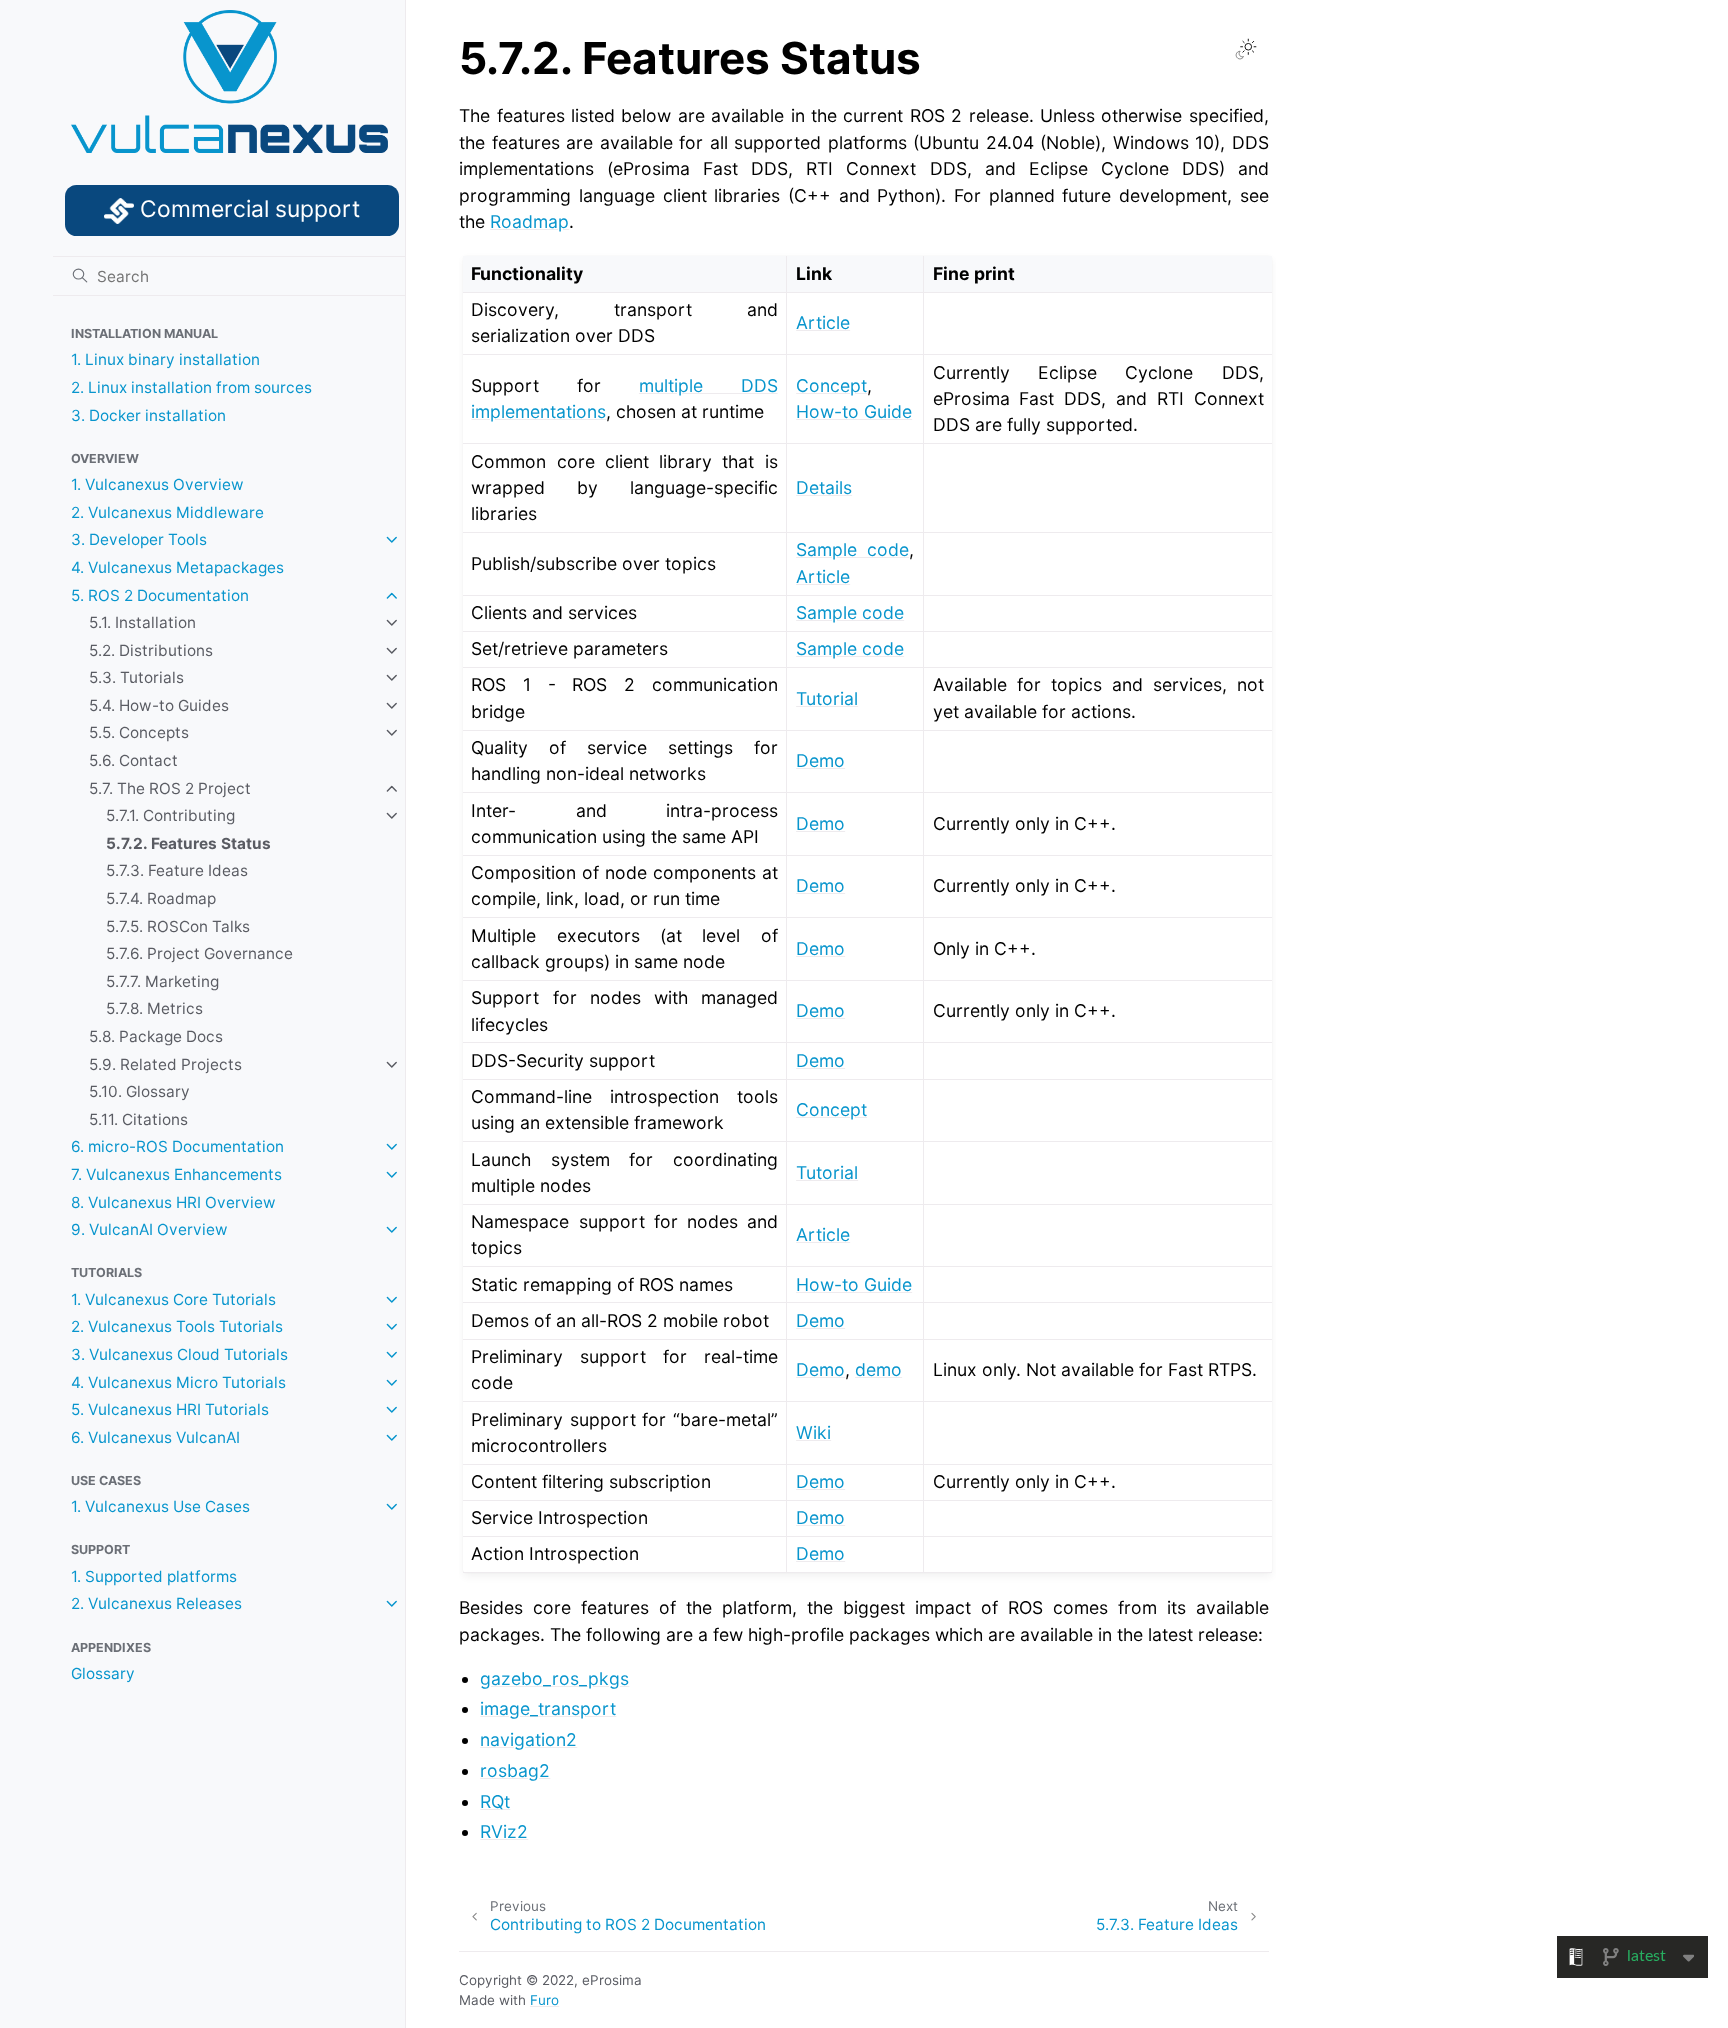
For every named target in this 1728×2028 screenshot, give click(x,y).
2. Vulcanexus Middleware (167, 512)
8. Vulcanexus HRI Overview (173, 1202)
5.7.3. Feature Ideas (177, 870)
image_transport (548, 1708)
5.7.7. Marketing (162, 981)
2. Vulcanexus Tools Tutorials (177, 1326)
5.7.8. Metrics (154, 1008)
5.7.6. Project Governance (199, 953)
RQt (495, 1801)
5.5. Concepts (139, 732)
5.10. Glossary (139, 1091)
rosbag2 (515, 1770)
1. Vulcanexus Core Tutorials (173, 1299)
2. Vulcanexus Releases (156, 1603)
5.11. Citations (138, 1119)
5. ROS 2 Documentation (160, 595)
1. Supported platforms (154, 1576)
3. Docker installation (148, 415)
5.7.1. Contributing (170, 815)
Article (823, 322)
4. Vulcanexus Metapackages (177, 567)
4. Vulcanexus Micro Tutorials (178, 1382)
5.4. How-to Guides (159, 705)
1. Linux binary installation (165, 359)
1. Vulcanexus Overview (157, 484)
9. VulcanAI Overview (149, 1229)
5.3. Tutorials (136, 677)
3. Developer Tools (139, 539)
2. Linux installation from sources (191, 387)
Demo (820, 948)
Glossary (103, 1673)
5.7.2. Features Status (188, 843)
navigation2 (528, 1739)
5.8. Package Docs (156, 1036)
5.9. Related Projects (165, 1064)
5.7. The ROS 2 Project (170, 788)
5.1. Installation (142, 622)
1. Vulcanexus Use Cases (160, 1506)
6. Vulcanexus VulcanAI (155, 1437)
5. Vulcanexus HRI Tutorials (170, 1409)
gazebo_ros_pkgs (554, 1678)
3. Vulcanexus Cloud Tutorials (179, 1354)
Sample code (852, 549)
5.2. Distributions (151, 650)
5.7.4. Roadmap (161, 898)
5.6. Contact (133, 760)
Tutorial (827, 698)
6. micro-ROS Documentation (177, 1146)
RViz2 (504, 1831)
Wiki (813, 1432)
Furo (544, 2000)
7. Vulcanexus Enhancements (176, 1174)
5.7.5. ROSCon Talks (178, 926)
